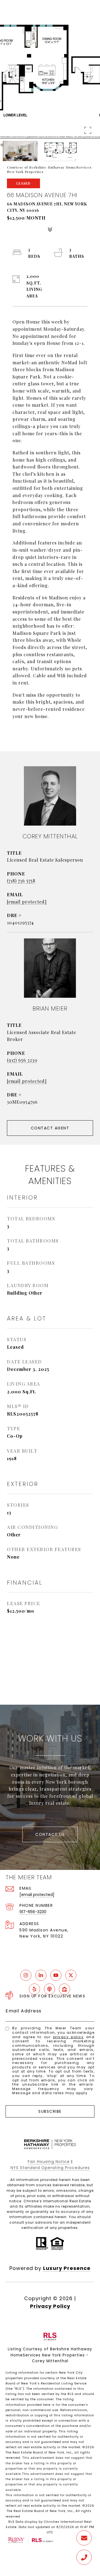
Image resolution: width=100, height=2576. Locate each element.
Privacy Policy (68, 2037)
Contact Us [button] (50, 1834)
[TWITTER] (71, 1975)
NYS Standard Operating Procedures (50, 2168)
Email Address (24, 2011)
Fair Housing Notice (49, 2162)
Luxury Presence (67, 2268)
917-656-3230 (33, 1912)
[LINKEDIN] (41, 1975)
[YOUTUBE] (56, 1975)
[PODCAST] (49, 1989)
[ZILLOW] (64, 1989)
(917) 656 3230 (22, 1060)
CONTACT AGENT (50, 1128)
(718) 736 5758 (21, 881)
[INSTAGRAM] (26, 1975)
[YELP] (34, 1989)
